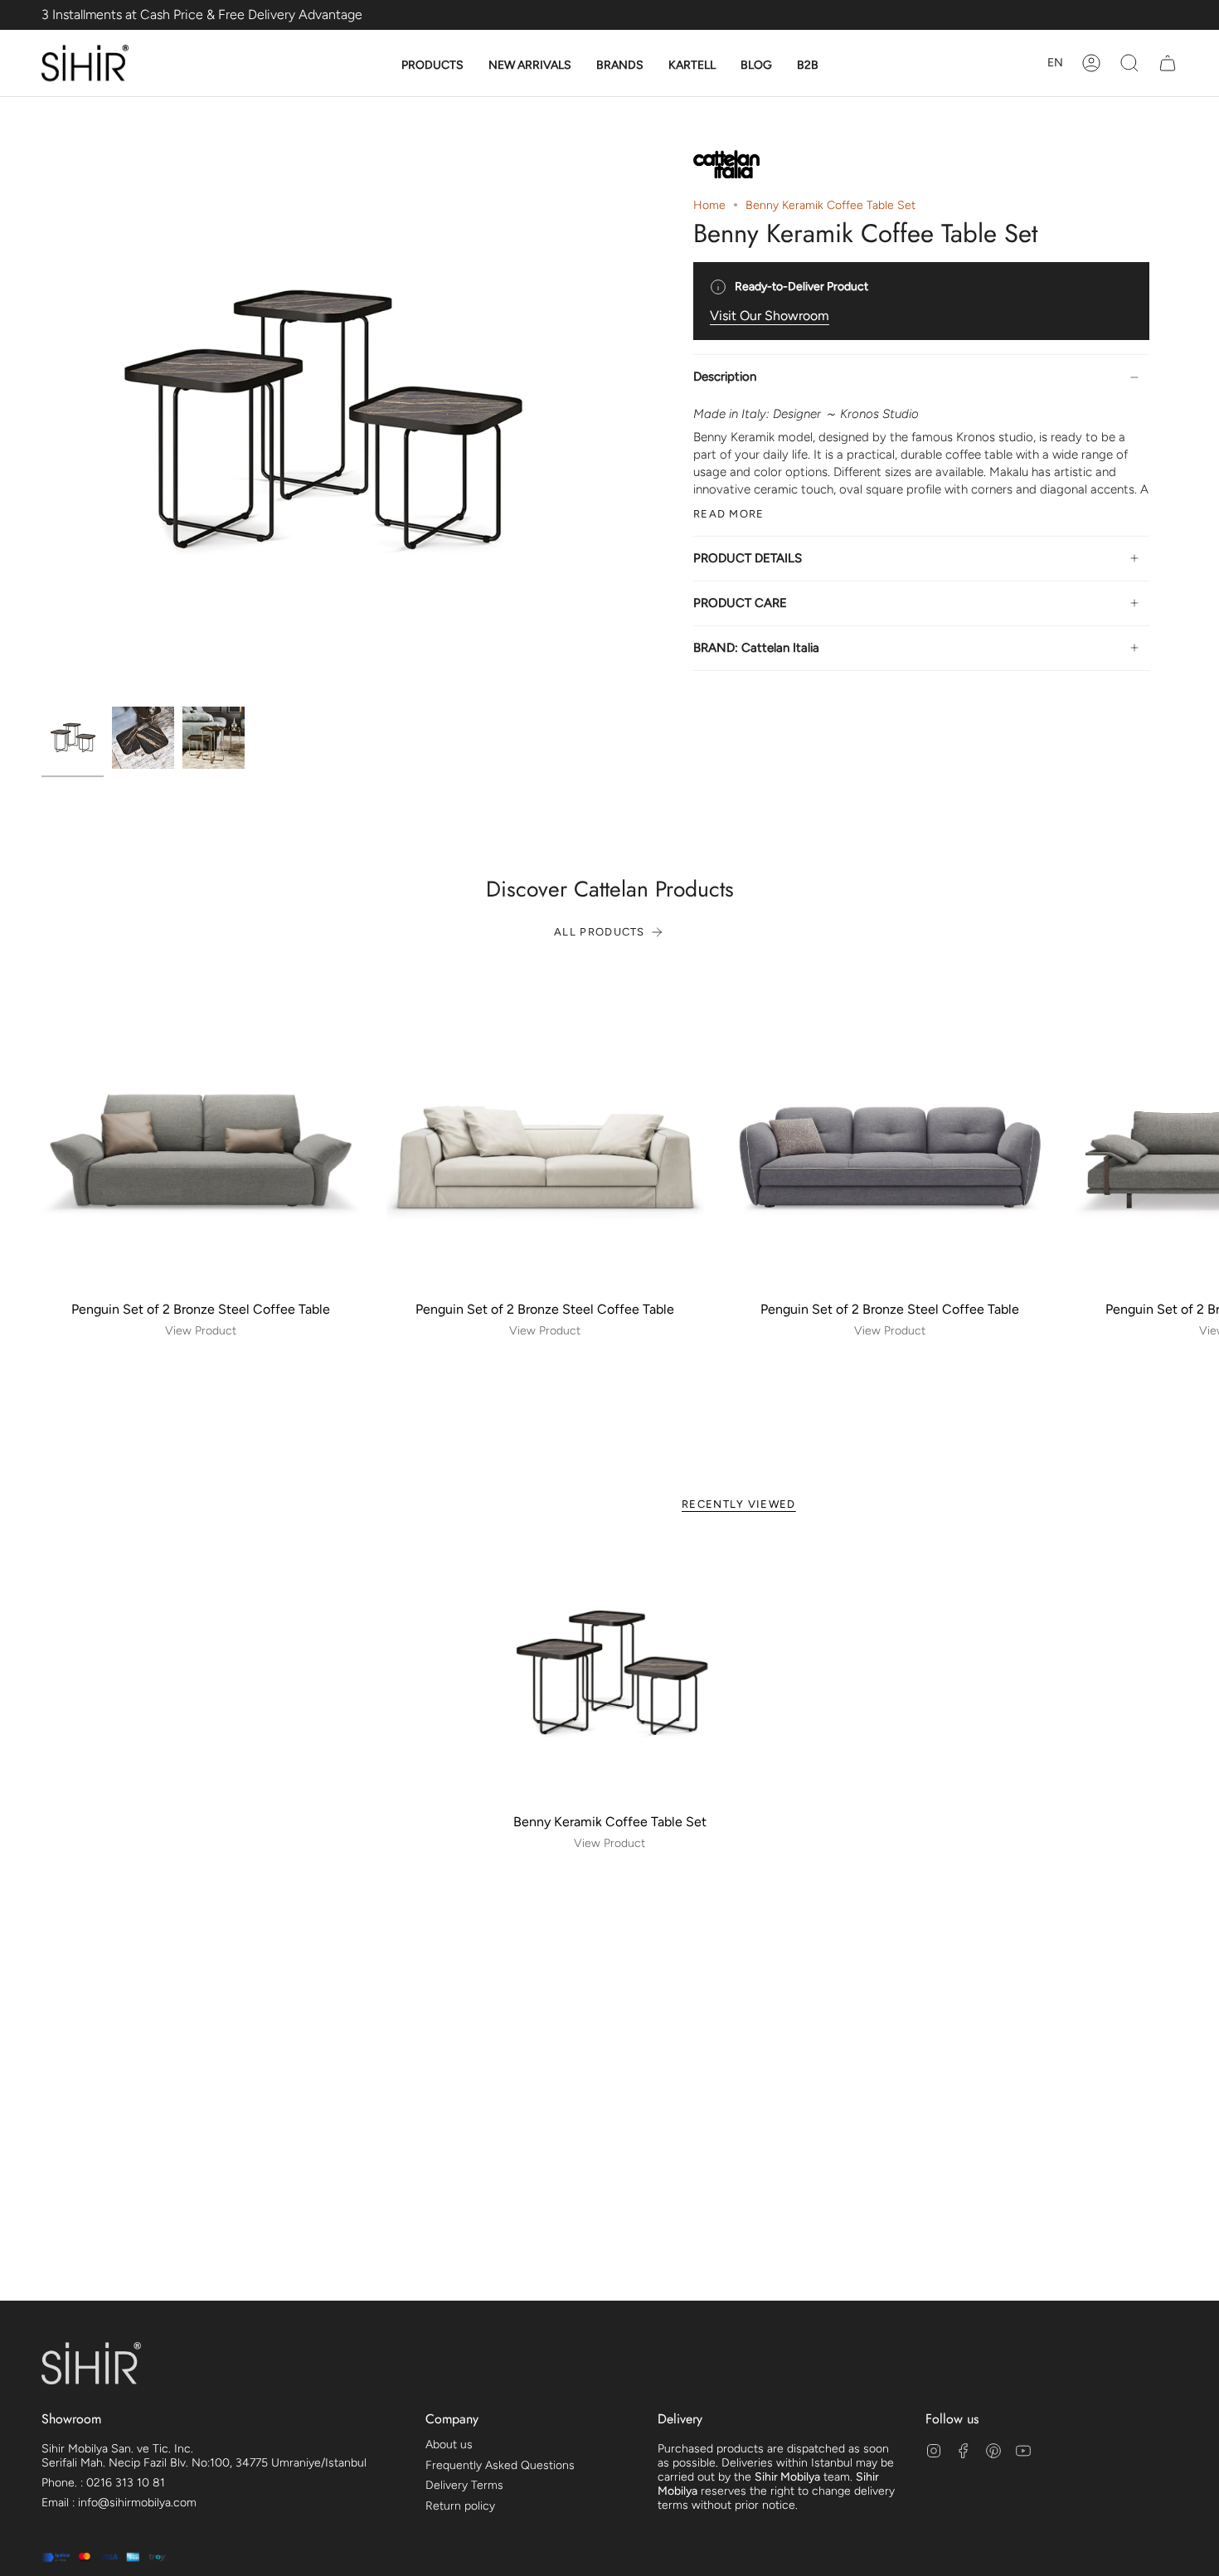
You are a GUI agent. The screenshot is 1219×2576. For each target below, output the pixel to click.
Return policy (460, 2506)
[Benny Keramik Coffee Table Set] (610, 1673)
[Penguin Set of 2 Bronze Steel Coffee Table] (201, 1134)
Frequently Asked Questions (500, 2465)
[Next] (1194, 1134)
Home (709, 205)
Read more (729, 514)
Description (725, 377)
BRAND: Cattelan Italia (756, 648)
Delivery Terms (464, 2485)
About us (449, 2445)
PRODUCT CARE (740, 603)
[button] (432, 66)
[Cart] (1168, 63)
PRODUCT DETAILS (748, 558)
